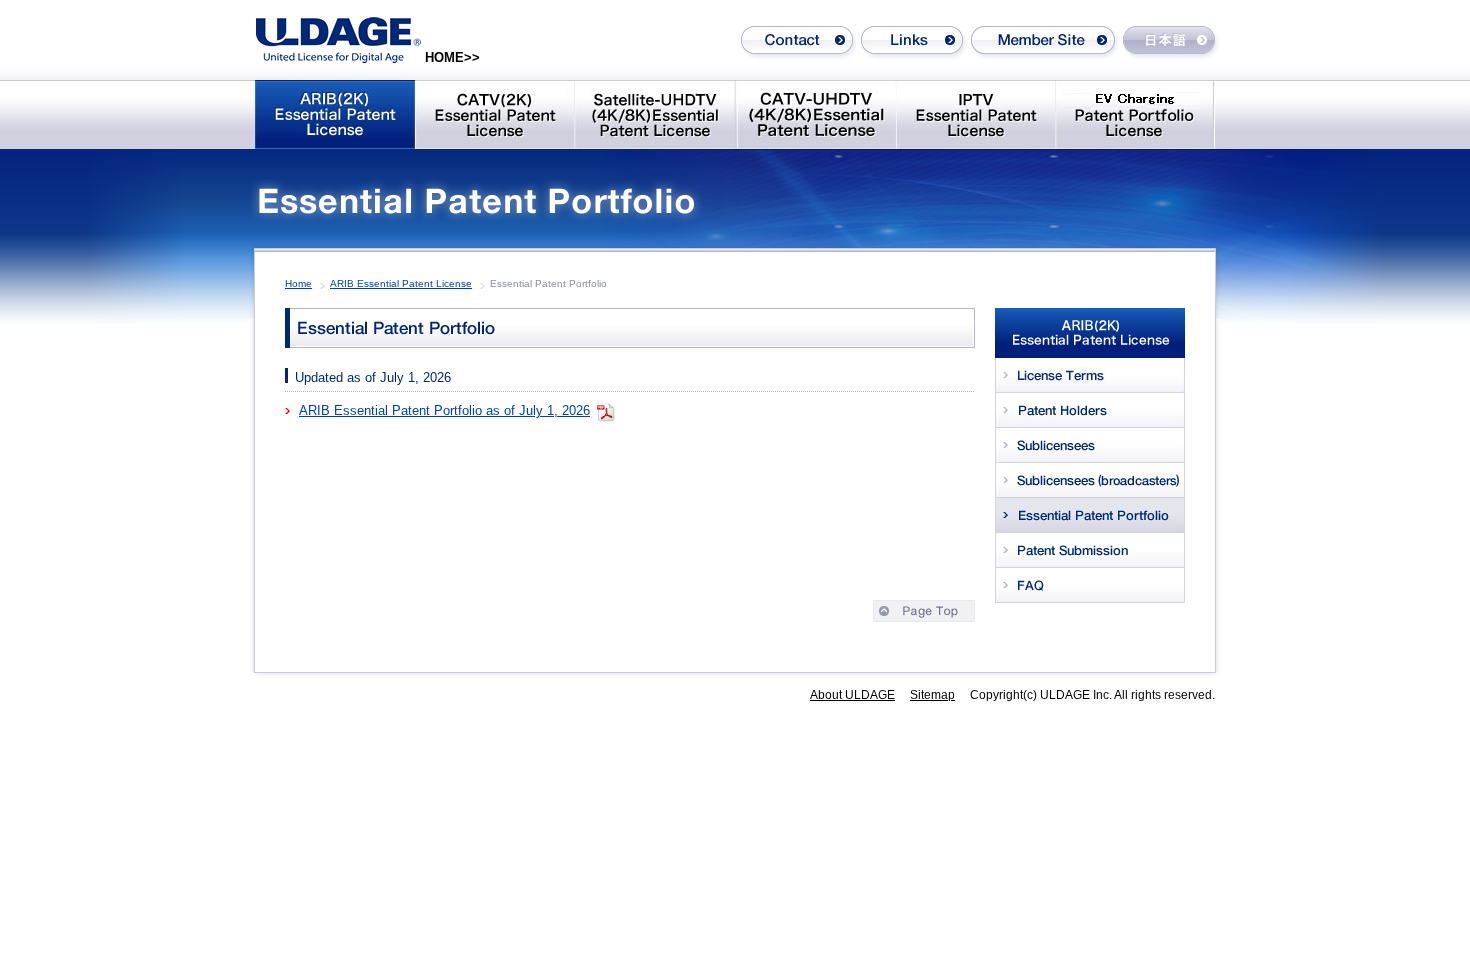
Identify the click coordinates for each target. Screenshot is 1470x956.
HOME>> (452, 57)
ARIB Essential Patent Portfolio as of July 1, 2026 (444, 410)
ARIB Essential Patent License (401, 283)
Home (298, 283)
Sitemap (932, 695)
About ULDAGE (852, 695)
